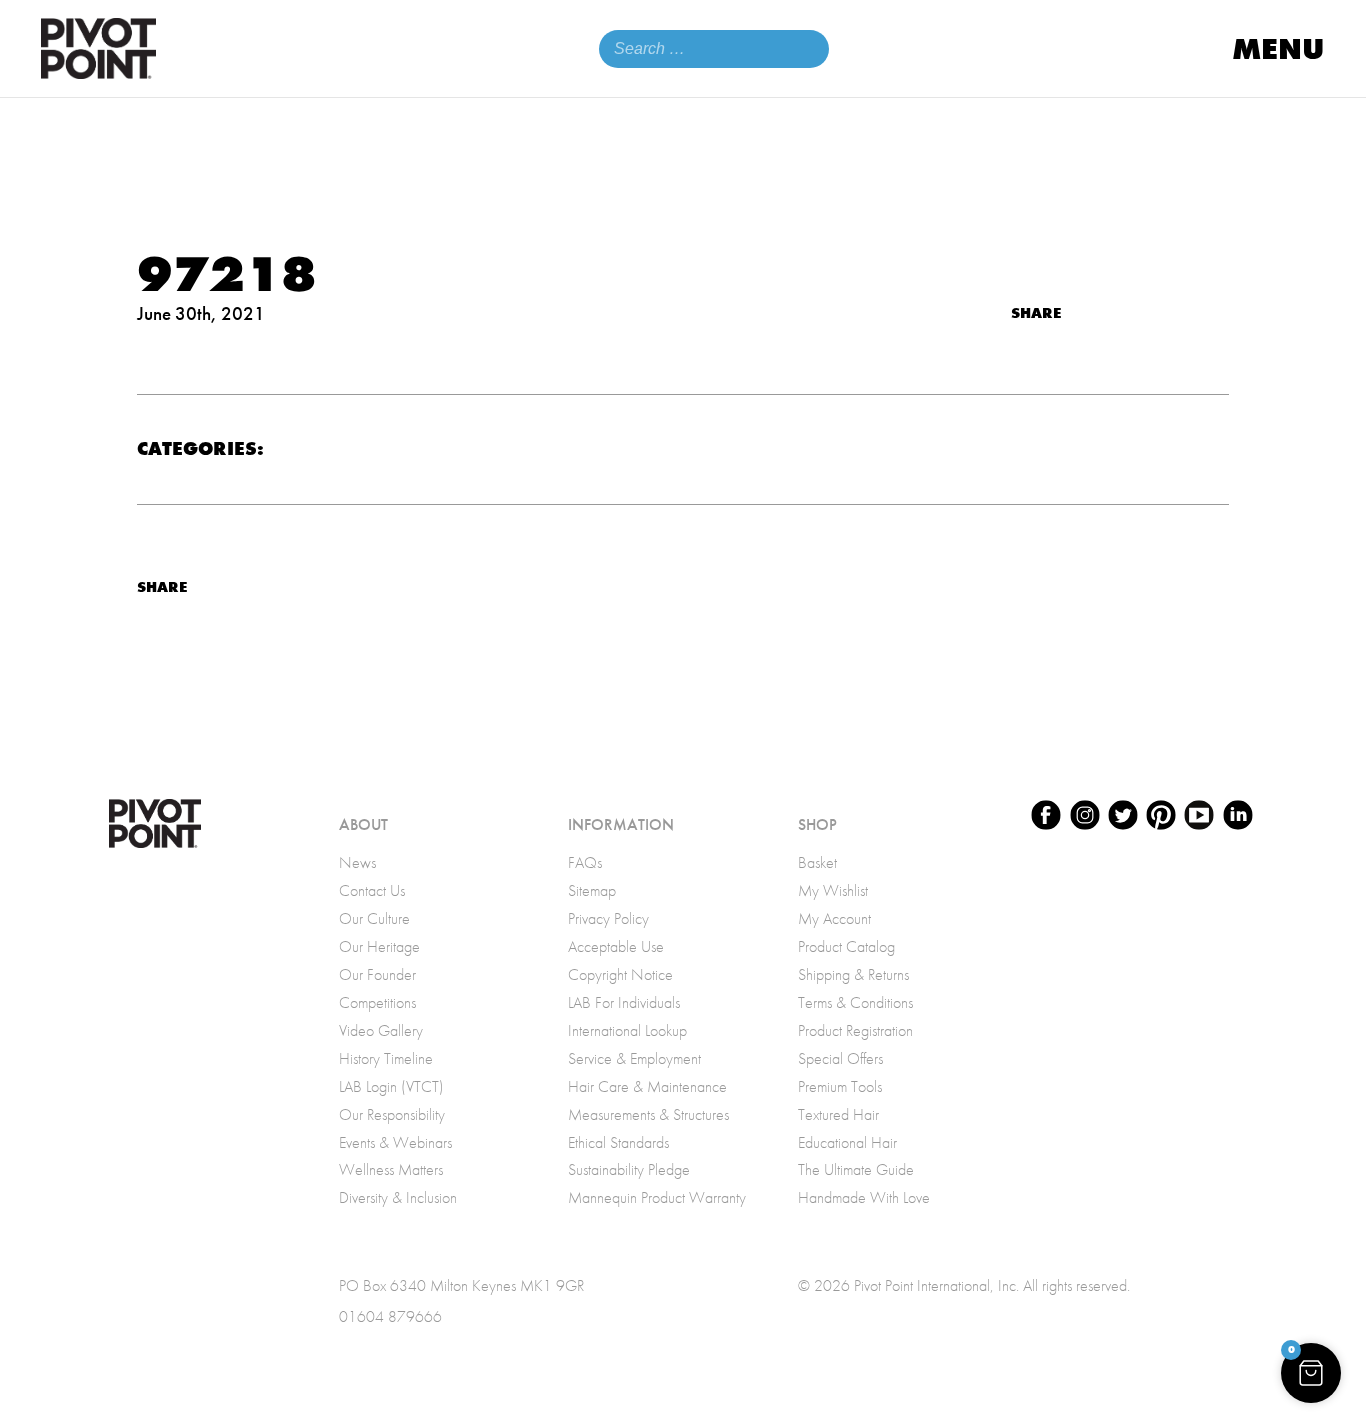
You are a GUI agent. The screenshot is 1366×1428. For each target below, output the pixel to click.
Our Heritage (379, 946)
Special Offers (840, 1058)
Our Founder (377, 974)
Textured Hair (838, 1114)
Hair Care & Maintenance (647, 1086)
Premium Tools (840, 1086)
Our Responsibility (392, 1114)
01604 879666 (390, 1316)
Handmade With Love (864, 1197)
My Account (834, 918)
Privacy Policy (608, 918)
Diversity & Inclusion (398, 1197)
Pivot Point (98, 49)
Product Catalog (846, 946)
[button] (1311, 1373)
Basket (817, 862)
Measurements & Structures (648, 1114)
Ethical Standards (618, 1142)
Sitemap (592, 890)
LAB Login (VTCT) (391, 1086)
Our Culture (374, 918)
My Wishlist (833, 890)
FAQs (585, 862)
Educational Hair (847, 1142)
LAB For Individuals (624, 1002)
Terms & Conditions (855, 1002)
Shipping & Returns (853, 974)
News (357, 862)
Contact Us (372, 890)
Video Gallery (381, 1030)
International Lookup (627, 1030)
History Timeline (386, 1058)
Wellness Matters (391, 1169)
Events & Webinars (395, 1142)
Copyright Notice (620, 974)
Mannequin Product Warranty (657, 1197)
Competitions (377, 1002)
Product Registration (855, 1030)
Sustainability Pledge (629, 1169)
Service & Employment (634, 1058)
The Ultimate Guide (856, 1169)
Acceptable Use (616, 946)
